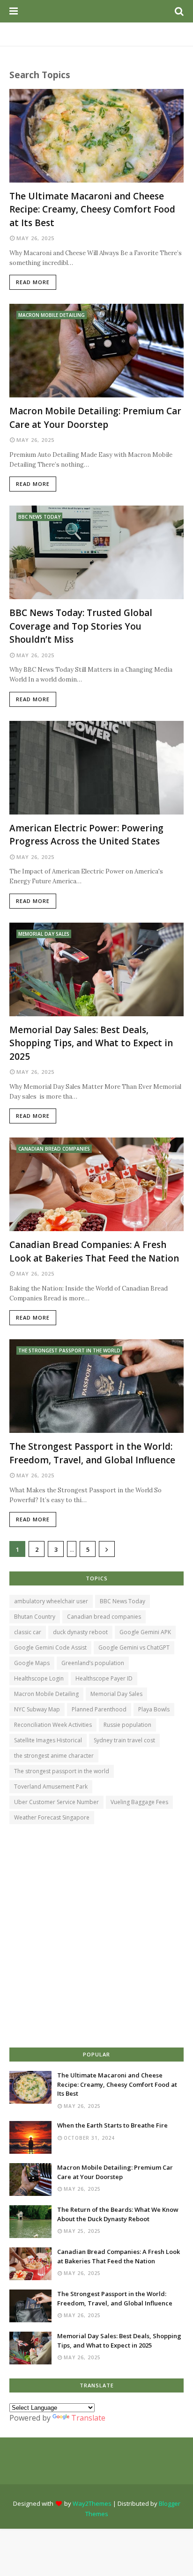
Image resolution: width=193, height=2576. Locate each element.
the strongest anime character (54, 1756)
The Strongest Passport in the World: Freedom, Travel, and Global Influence (92, 1453)
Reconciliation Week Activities (53, 1725)
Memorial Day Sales (116, 1694)
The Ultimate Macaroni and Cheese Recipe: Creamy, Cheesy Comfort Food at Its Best (92, 209)
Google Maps (32, 1663)
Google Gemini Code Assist (50, 1648)
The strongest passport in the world (62, 1771)
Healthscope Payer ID (104, 1678)
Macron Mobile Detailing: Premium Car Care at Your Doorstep (95, 418)
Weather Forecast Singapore (52, 1817)
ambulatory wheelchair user (51, 1601)
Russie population (127, 1725)
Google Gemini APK (145, 1632)
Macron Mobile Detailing (46, 1694)
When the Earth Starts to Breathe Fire (112, 2125)
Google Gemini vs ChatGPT (134, 1648)
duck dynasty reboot (80, 1632)
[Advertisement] (96, 1937)
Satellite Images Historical (48, 1740)
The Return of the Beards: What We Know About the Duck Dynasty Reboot (118, 2214)
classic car (28, 1632)
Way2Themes (92, 2503)
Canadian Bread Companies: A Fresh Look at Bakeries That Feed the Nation (94, 1251)
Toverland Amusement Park (51, 1787)
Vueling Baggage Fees (139, 1802)
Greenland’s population (93, 1663)
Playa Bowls (154, 1709)
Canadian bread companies (104, 1617)
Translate (88, 2418)
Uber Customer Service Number (56, 1802)
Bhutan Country (35, 1617)
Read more (33, 282)
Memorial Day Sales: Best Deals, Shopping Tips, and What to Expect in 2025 (91, 1043)
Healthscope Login (39, 1678)
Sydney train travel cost (124, 1740)
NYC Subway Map (37, 1709)
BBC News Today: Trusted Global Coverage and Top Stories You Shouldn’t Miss (81, 626)
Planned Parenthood (99, 1709)
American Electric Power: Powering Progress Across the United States (86, 835)
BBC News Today (122, 1601)
